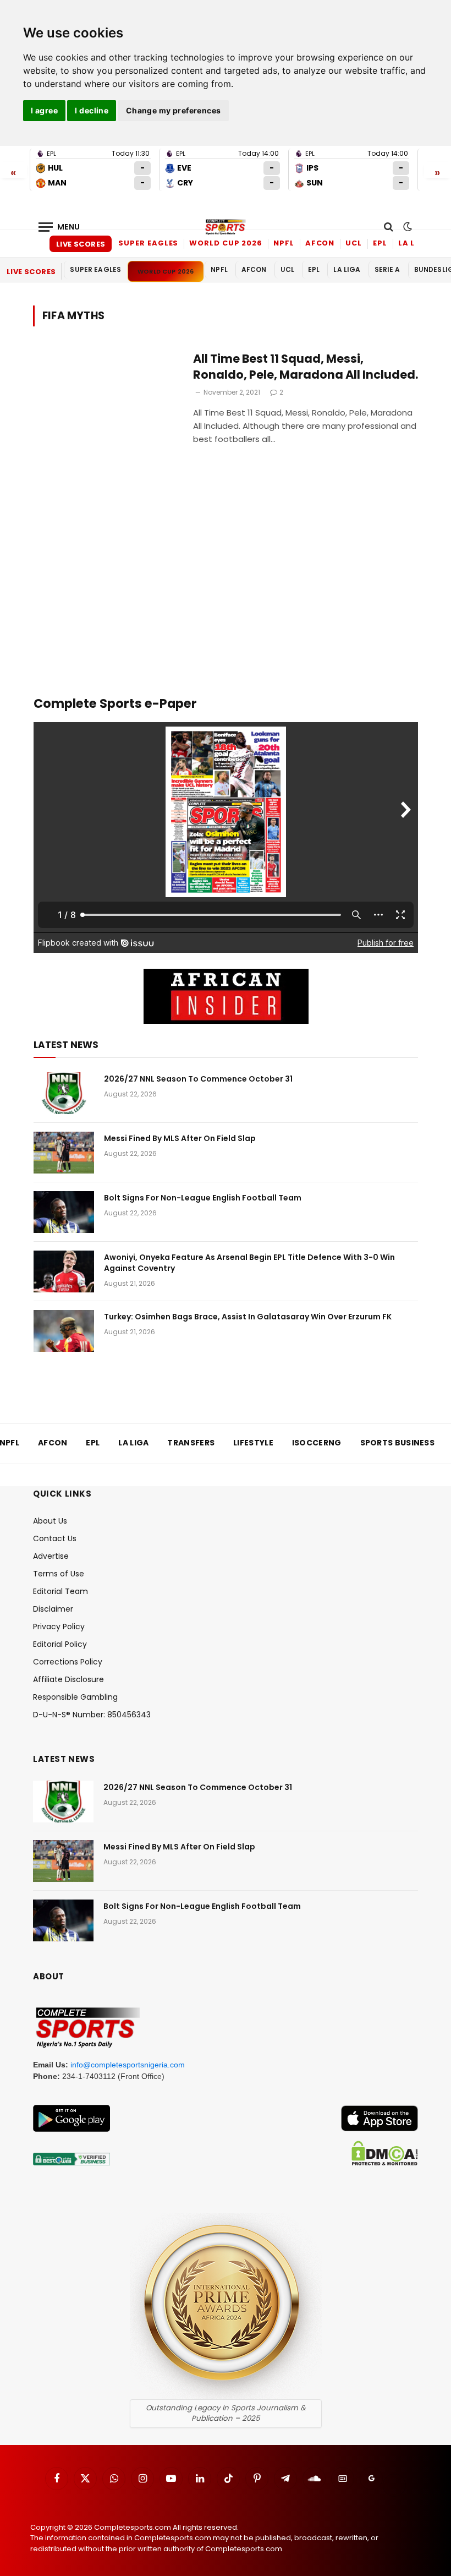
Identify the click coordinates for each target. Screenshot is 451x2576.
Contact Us (55, 1538)
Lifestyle (253, 1443)
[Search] (389, 227)
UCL (354, 243)
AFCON (320, 243)
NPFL (284, 243)
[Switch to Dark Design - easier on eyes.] (406, 227)
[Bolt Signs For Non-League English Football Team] (64, 1212)
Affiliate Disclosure (68, 1679)
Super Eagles (148, 243)
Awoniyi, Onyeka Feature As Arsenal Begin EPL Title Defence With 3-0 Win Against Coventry (249, 1263)
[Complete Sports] (226, 227)
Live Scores (81, 244)
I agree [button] (44, 110)
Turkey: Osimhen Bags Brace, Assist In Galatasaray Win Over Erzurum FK (248, 1317)
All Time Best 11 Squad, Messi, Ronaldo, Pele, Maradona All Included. (306, 367)
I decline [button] (92, 110)
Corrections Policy (68, 1662)
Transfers (191, 1443)
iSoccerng (317, 1443)
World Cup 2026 (226, 243)
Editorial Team (61, 1591)
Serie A (387, 269)
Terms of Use (59, 1574)
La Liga (414, 243)
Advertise (51, 1556)
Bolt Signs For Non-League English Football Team (203, 1198)
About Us (50, 1521)
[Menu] (59, 227)
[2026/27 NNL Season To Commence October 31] (64, 1093)
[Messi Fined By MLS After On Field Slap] (64, 1153)
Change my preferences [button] (174, 110)
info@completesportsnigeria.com (128, 2065)
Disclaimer (53, 1609)
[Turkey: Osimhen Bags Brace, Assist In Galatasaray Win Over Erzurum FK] (64, 1331)
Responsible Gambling (75, 1697)
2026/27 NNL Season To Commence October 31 (198, 1079)
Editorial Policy (60, 1644)
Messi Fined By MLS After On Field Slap (180, 1138)
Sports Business (398, 1443)
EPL (380, 243)
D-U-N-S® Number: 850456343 (92, 1715)
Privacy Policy (59, 1627)
